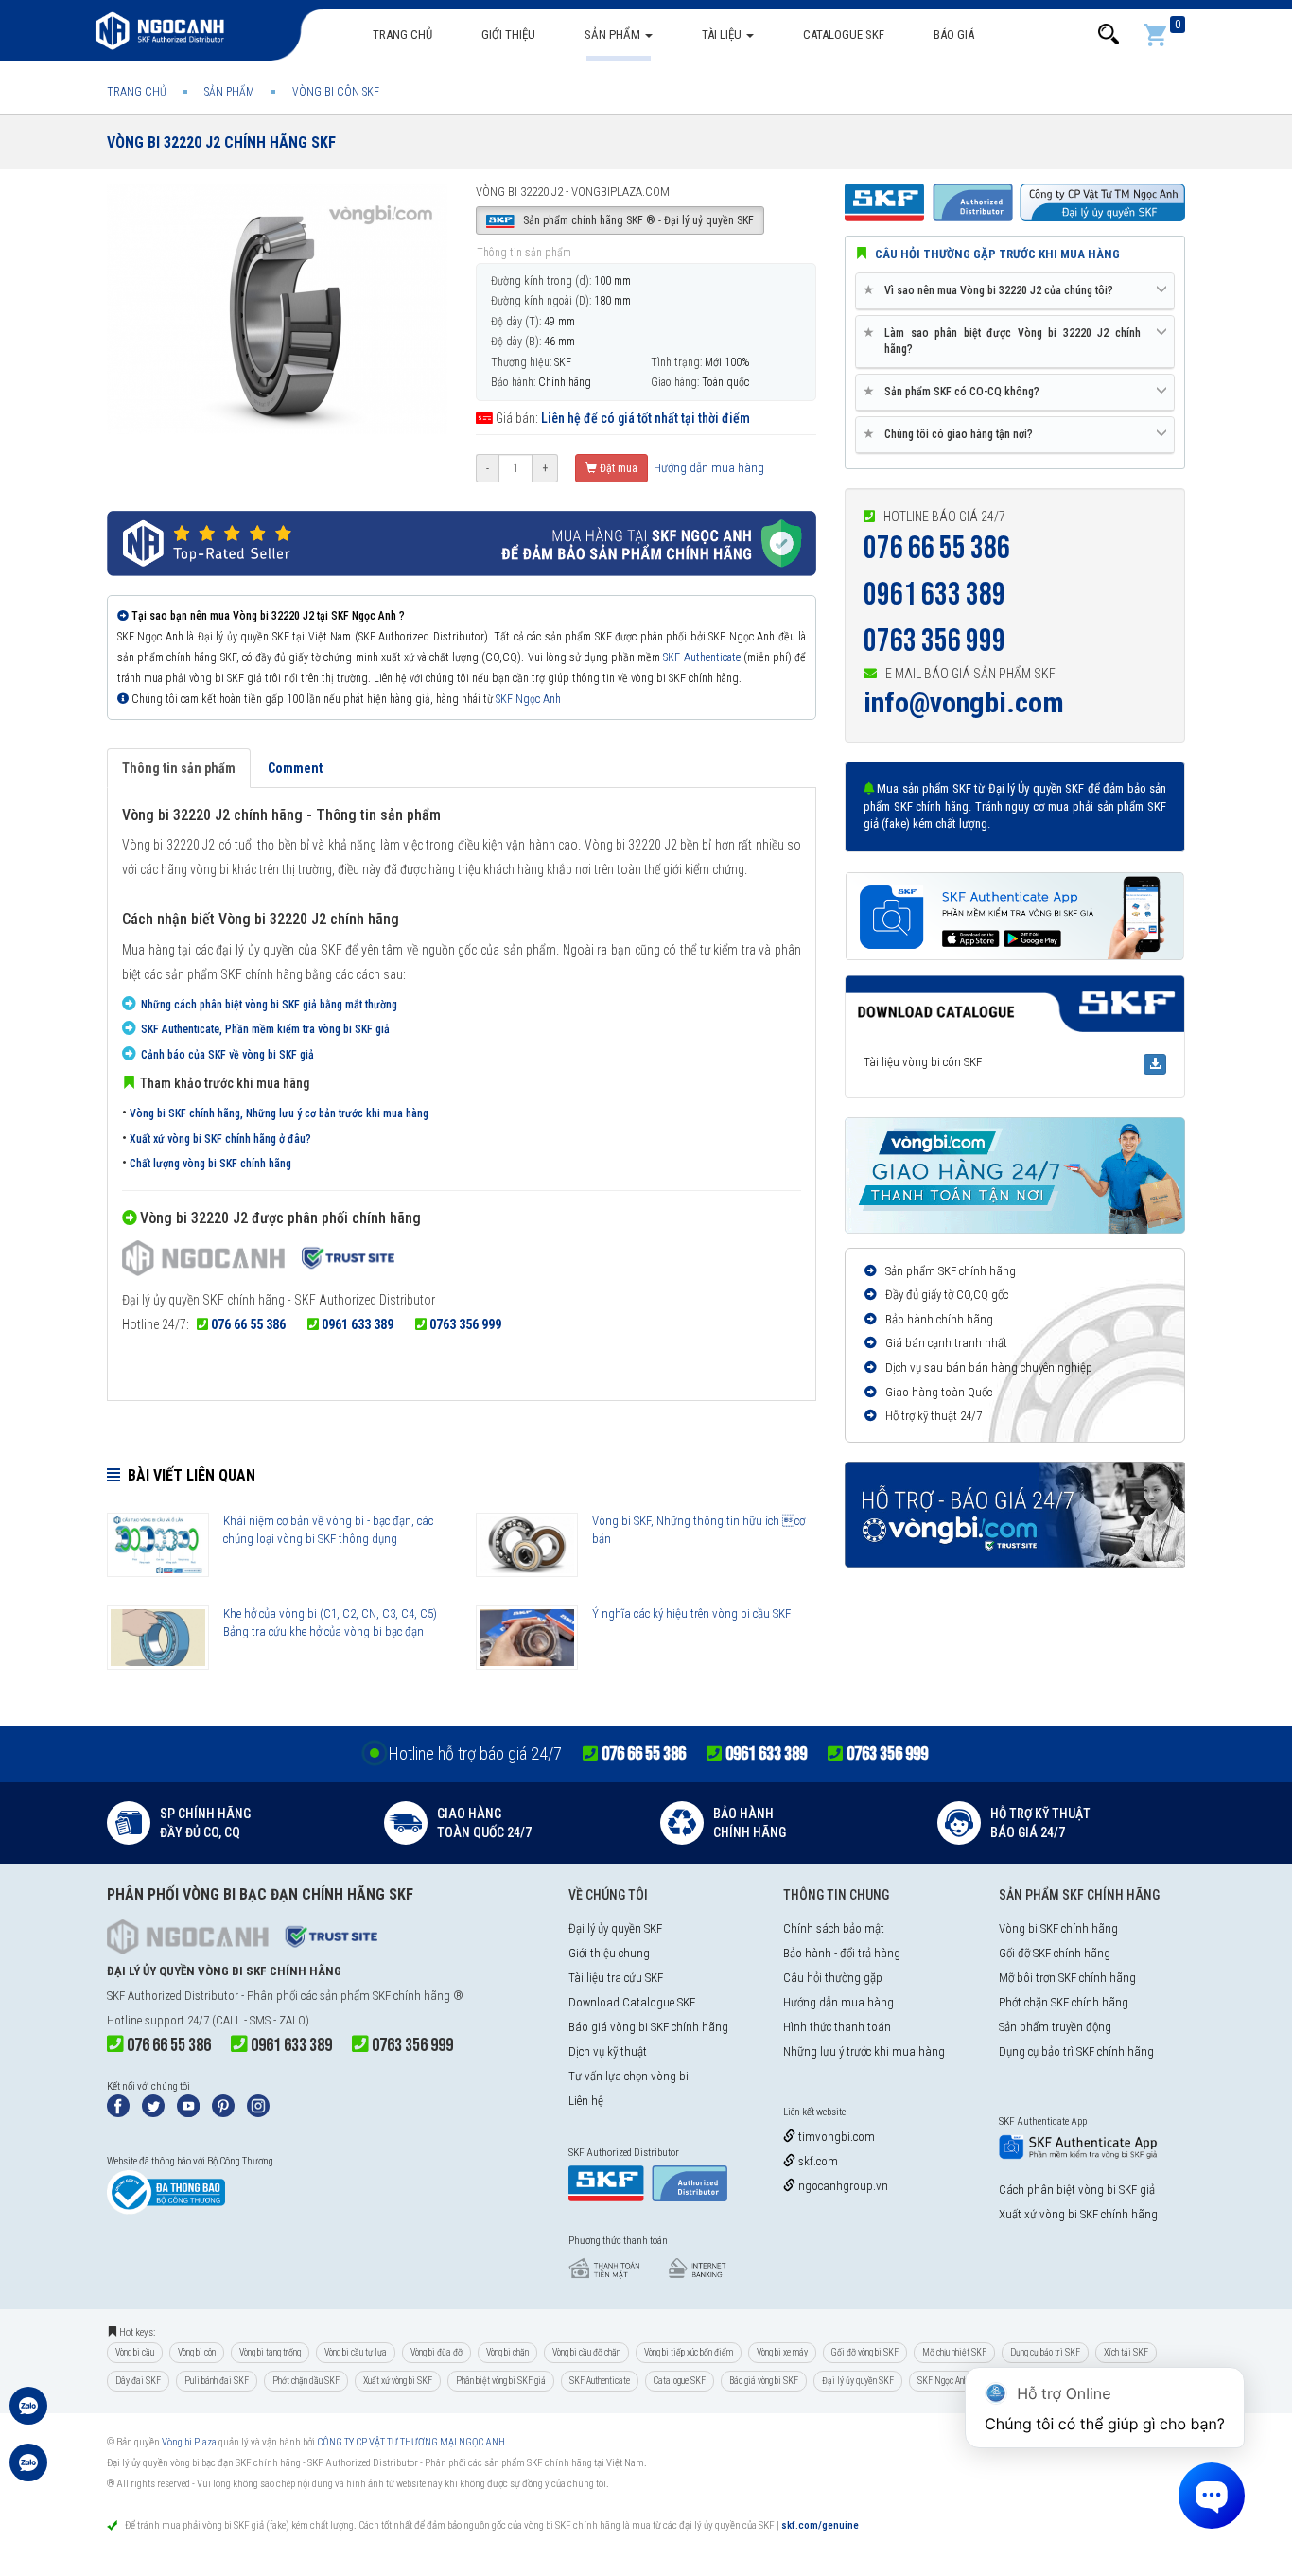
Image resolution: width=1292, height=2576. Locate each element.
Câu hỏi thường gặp (833, 1978)
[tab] (1015, 291)
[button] (1109, 35)
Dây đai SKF (138, 2381)
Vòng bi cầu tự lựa (356, 2352)
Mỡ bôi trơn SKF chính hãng (1067, 1978)
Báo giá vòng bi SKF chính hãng (648, 2027)
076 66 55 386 (248, 1324)
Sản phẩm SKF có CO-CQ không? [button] (955, 391)
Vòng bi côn (197, 2352)
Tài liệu (723, 35)
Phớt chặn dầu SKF (306, 2381)
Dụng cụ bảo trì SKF (1045, 2352)
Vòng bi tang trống (270, 2352)
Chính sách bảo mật (834, 1928)
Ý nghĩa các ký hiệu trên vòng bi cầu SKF (691, 1613)
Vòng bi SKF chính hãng (1058, 1928)
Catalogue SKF (844, 35)
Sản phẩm (614, 35)
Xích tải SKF (1126, 2352)
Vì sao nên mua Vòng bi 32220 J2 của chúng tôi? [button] (992, 290)
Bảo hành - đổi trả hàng (842, 1953)
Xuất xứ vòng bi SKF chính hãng (1078, 2214)
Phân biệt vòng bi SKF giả (501, 2381)
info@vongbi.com (964, 702)
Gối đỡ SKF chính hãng (1055, 1953)
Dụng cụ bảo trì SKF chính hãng (1076, 2051)
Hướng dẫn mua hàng (707, 468)
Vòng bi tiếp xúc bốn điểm (689, 2352)
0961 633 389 (358, 1324)
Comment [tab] (295, 768)
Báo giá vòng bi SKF (764, 2381)
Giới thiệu (508, 35)
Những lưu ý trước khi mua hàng (864, 2051)
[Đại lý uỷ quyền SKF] (258, 1261)
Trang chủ (402, 35)
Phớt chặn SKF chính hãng (1064, 2002)
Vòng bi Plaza (189, 2442)
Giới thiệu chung (609, 1953)
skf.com (817, 2161)
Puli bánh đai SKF (217, 2381)
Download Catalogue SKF (632, 2002)
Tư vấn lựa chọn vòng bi (629, 2076)
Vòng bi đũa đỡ (436, 2352)
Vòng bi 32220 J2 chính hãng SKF (221, 142)
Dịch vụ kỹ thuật (608, 2051)
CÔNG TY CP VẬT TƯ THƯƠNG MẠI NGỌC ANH (411, 2442)
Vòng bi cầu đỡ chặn (586, 2352)
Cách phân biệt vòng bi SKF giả (1077, 2190)
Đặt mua (617, 468)
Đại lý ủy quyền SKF (615, 1928)
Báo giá (954, 35)
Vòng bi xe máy (782, 2352)
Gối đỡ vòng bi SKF (865, 2352)
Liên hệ (586, 2101)
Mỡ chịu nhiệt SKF (954, 2352)
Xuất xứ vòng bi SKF (398, 2381)
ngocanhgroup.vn (842, 2186)
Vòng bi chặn (507, 2352)
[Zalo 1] (28, 2415)
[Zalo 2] (28, 2472)
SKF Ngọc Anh (528, 699)
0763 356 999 (465, 1324)
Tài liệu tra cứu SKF (616, 1978)
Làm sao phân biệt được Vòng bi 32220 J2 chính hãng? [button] (1005, 341)
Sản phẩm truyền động (1055, 2027)
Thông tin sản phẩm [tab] (179, 768)
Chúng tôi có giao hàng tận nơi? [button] (952, 434)
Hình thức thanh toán (837, 2027)
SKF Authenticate (701, 657)
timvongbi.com (835, 2137)
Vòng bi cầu (135, 2352)
